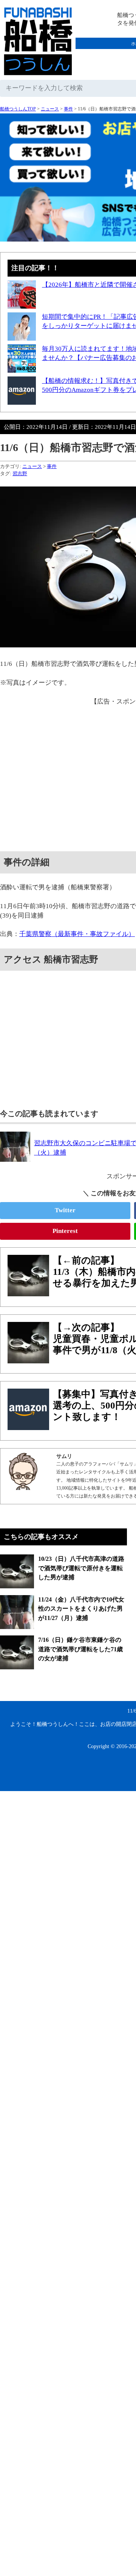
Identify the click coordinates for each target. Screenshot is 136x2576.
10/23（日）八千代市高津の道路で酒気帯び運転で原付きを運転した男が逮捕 (81, 1568)
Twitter (65, 1210)
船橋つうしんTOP (18, 109)
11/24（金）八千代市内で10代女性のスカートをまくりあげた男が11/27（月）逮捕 (81, 1609)
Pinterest (65, 1231)
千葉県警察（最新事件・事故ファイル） (77, 934)
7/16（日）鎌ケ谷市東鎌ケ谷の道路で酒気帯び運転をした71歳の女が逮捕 (80, 1649)
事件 (68, 109)
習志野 (20, 473)
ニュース (50, 109)
